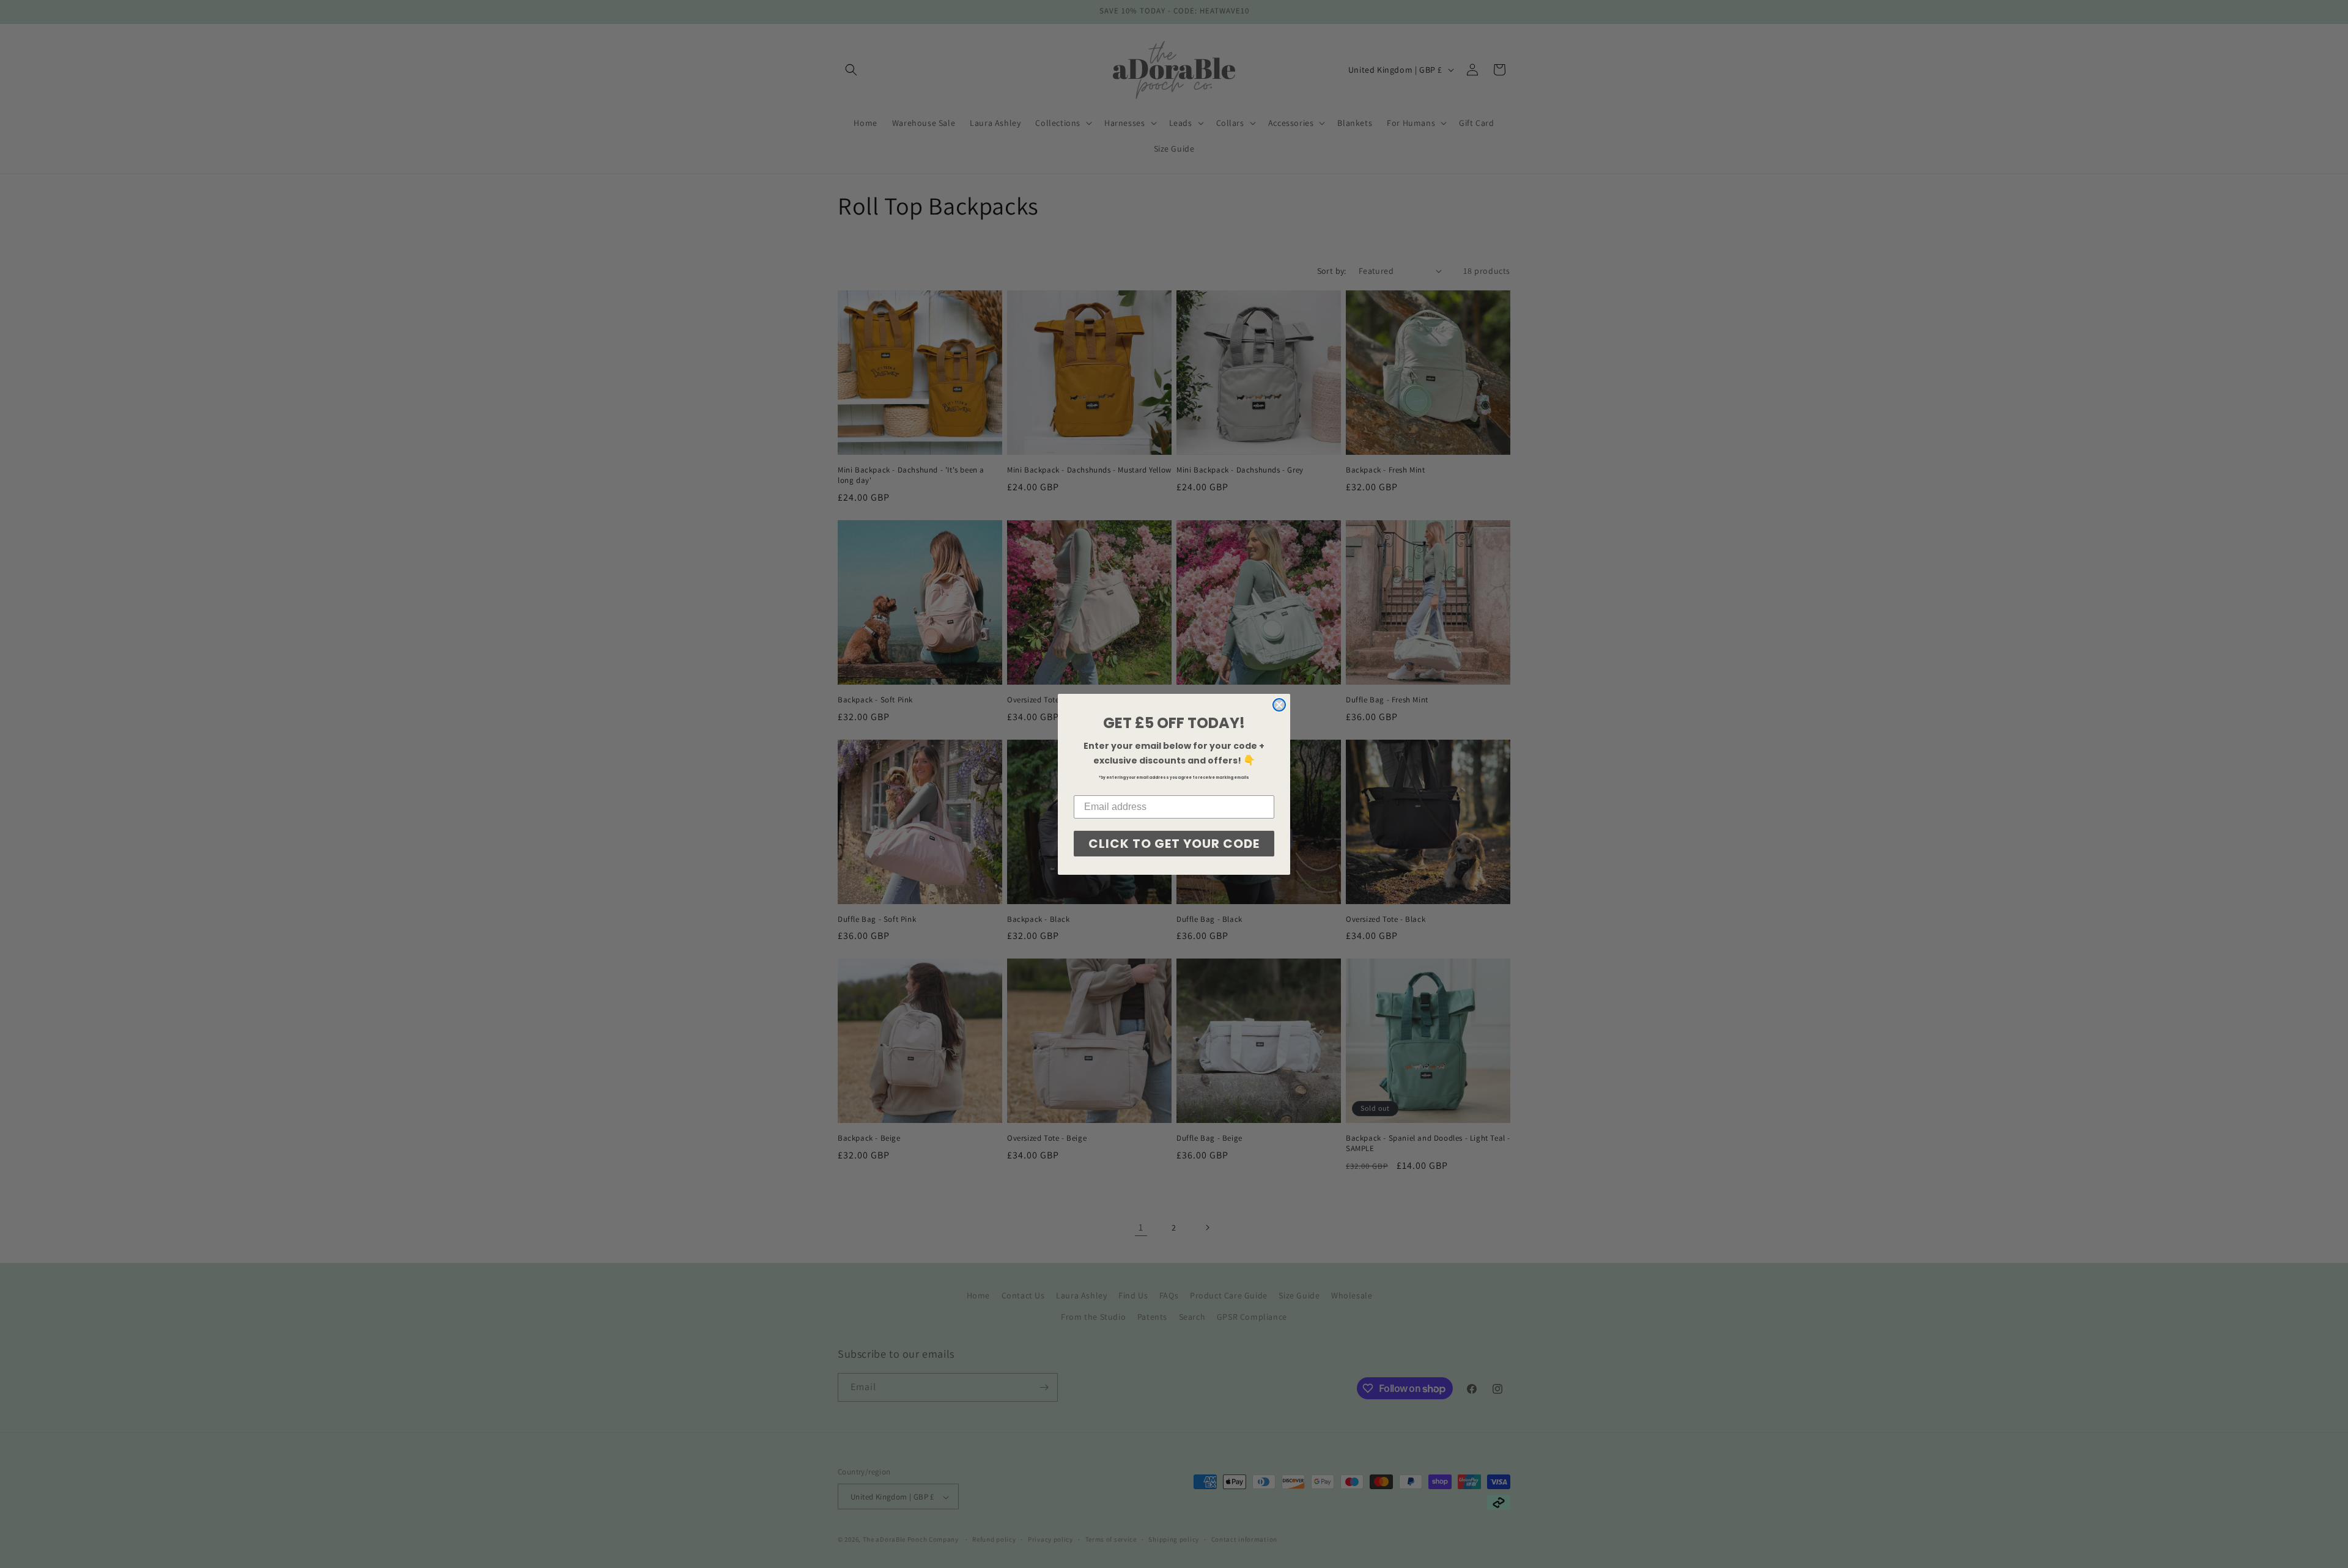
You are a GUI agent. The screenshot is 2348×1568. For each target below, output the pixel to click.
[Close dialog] (1279, 705)
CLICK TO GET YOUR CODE (1174, 844)
